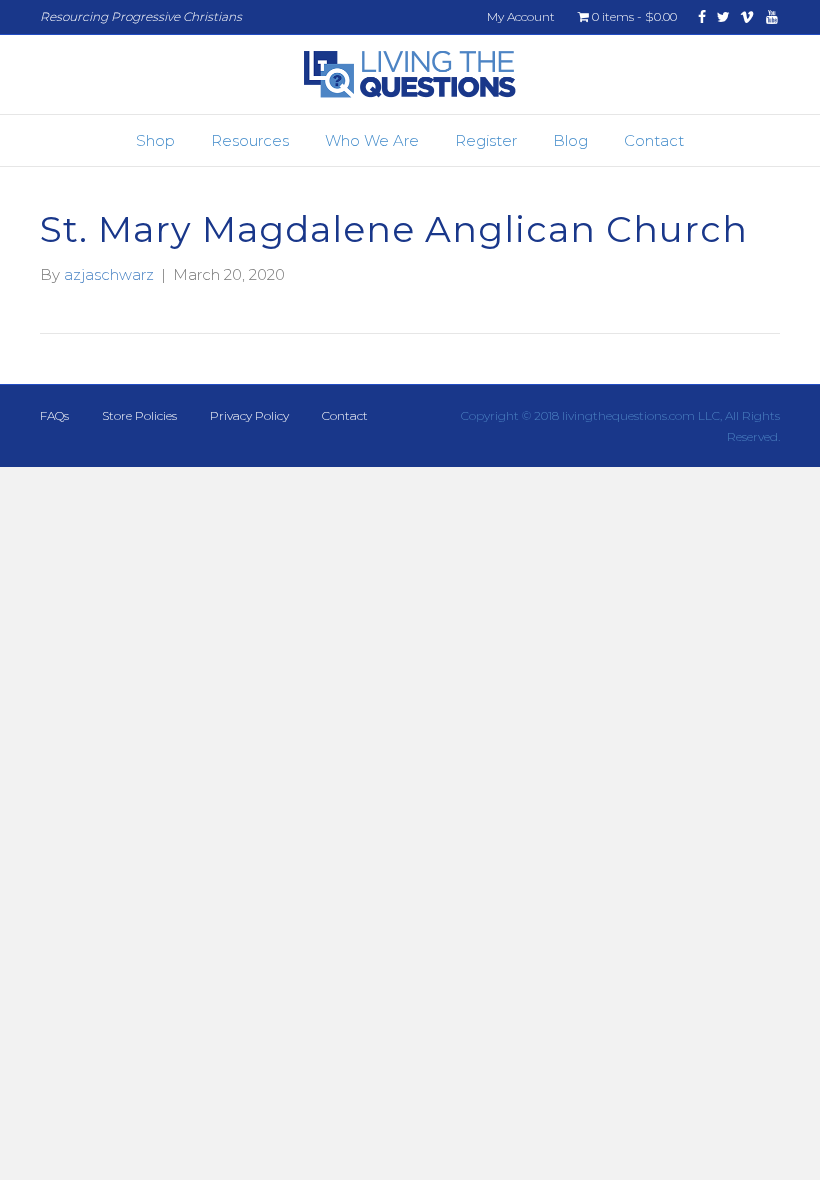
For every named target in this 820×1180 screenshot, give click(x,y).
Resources (250, 140)
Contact (654, 140)
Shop (155, 140)
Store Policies (139, 415)
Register (486, 140)
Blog (570, 140)
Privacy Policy (249, 415)
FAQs (54, 415)
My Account (521, 16)
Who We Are (372, 140)
